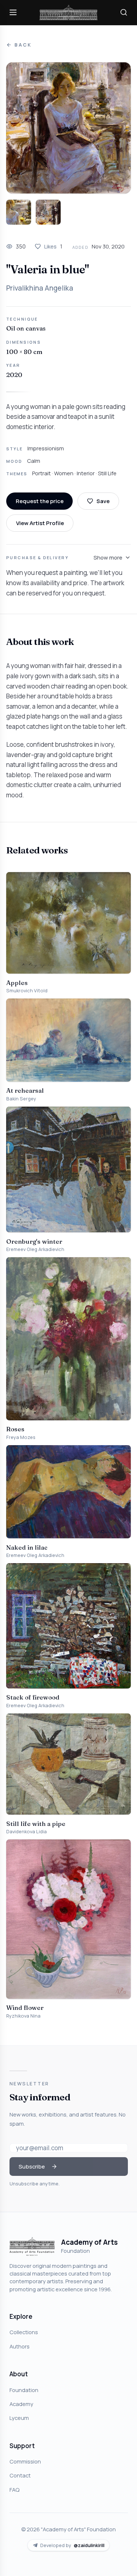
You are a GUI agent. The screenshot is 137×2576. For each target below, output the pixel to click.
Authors (20, 2346)
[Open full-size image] (68, 128)
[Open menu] (13, 12)
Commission (25, 2461)
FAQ (14, 2490)
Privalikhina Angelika (40, 288)
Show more (108, 557)
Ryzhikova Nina (23, 2016)
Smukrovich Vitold (27, 991)
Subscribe (32, 2166)
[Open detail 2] (48, 212)
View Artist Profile (40, 523)
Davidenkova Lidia (26, 1832)
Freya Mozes (21, 1437)
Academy (21, 2404)
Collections (24, 2332)
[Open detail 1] (19, 212)
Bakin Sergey (21, 1099)
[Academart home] (69, 13)
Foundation (24, 2390)
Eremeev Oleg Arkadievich (35, 1249)
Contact (20, 2475)
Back (23, 45)
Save (103, 501)
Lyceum (19, 2418)
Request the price (40, 501)
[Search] (124, 12)
